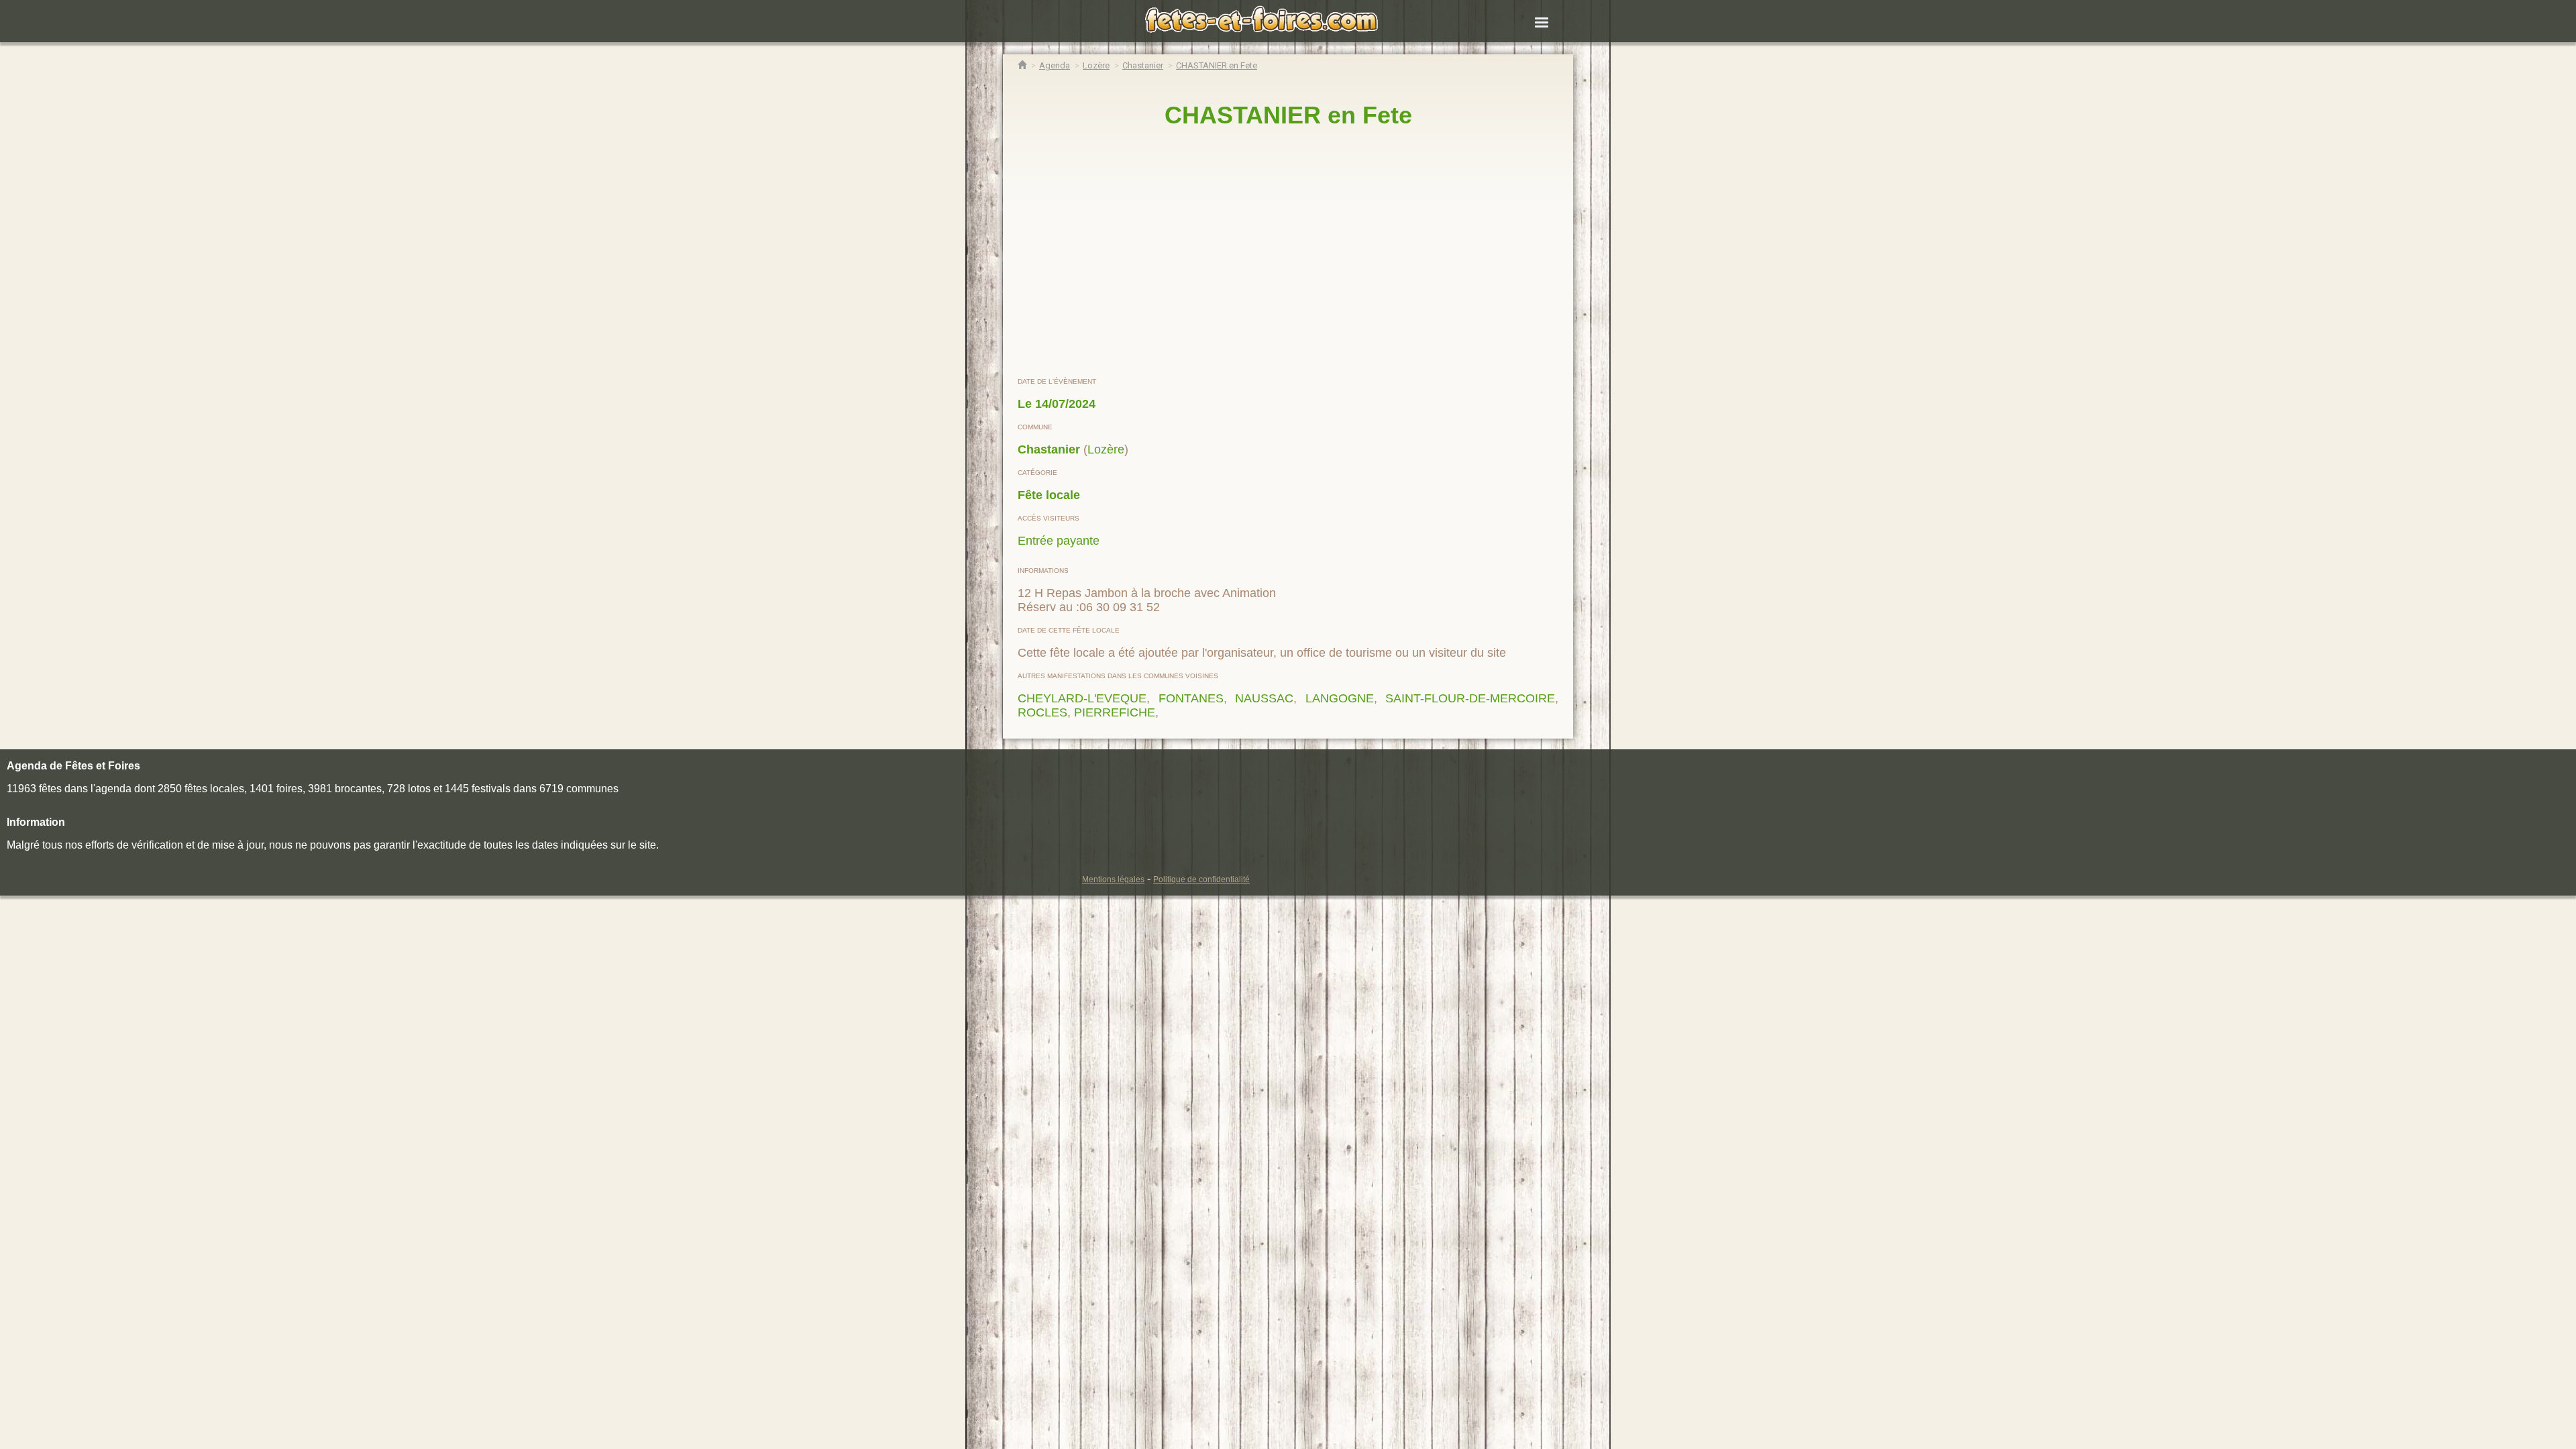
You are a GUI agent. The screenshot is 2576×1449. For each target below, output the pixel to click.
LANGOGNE (1340, 698)
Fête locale (1049, 495)
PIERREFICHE (1115, 712)
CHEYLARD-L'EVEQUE (1082, 698)
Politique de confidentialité (1201, 879)
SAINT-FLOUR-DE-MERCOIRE (1470, 698)
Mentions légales (1113, 879)
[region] (1288, 253)
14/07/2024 (1065, 404)
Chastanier (1049, 449)
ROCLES (1042, 712)
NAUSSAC (1264, 698)
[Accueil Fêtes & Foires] (1022, 65)
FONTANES (1191, 698)
